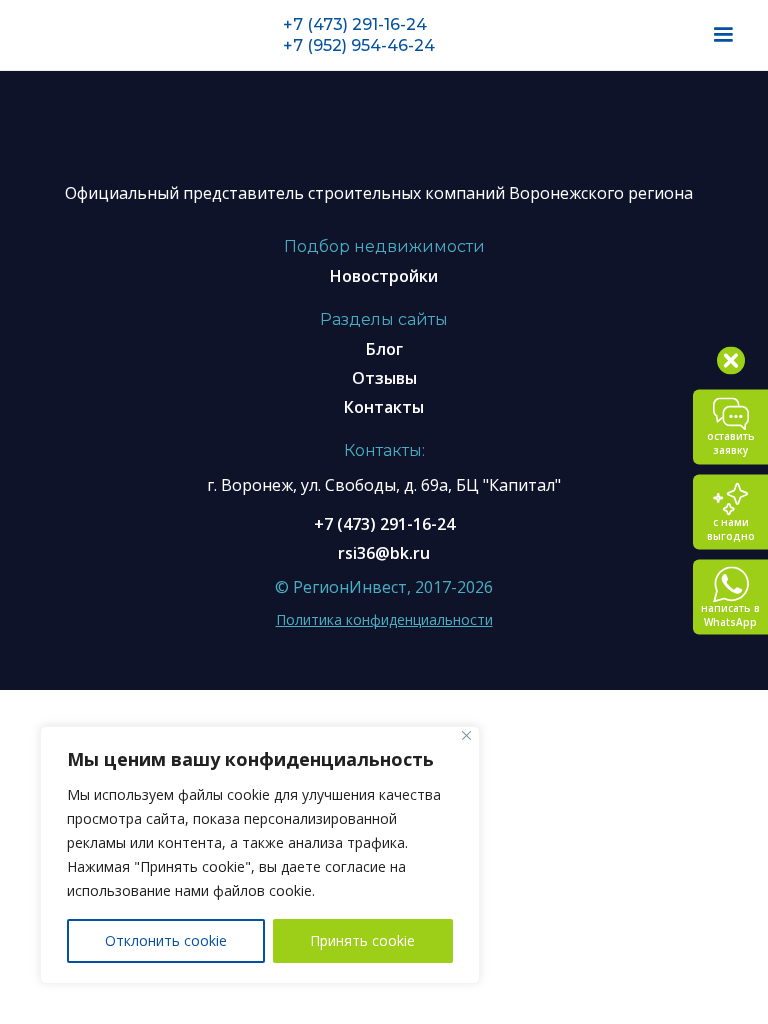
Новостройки (384, 276)
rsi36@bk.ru (384, 553)
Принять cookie (362, 940)
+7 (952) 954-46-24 (359, 45)
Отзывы (384, 378)
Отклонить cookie (166, 940)
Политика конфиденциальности (384, 619)
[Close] (466, 735)
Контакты (384, 407)
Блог (384, 349)
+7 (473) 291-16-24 (355, 24)
